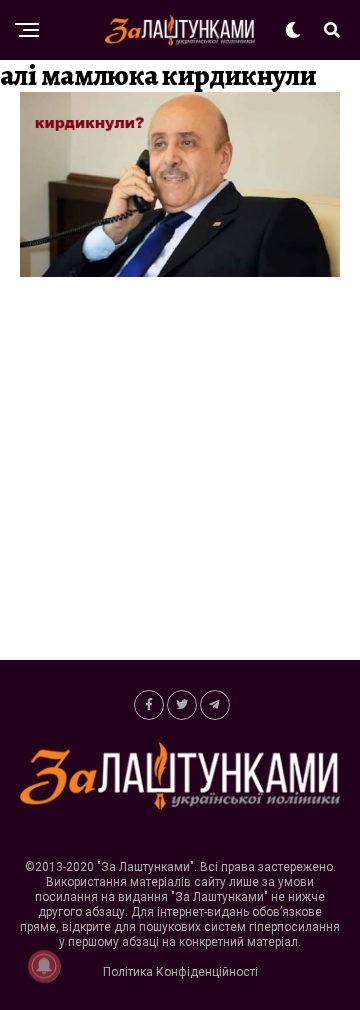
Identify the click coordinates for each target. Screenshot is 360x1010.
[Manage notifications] (44, 966)
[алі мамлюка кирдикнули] (180, 271)
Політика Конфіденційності (180, 972)
